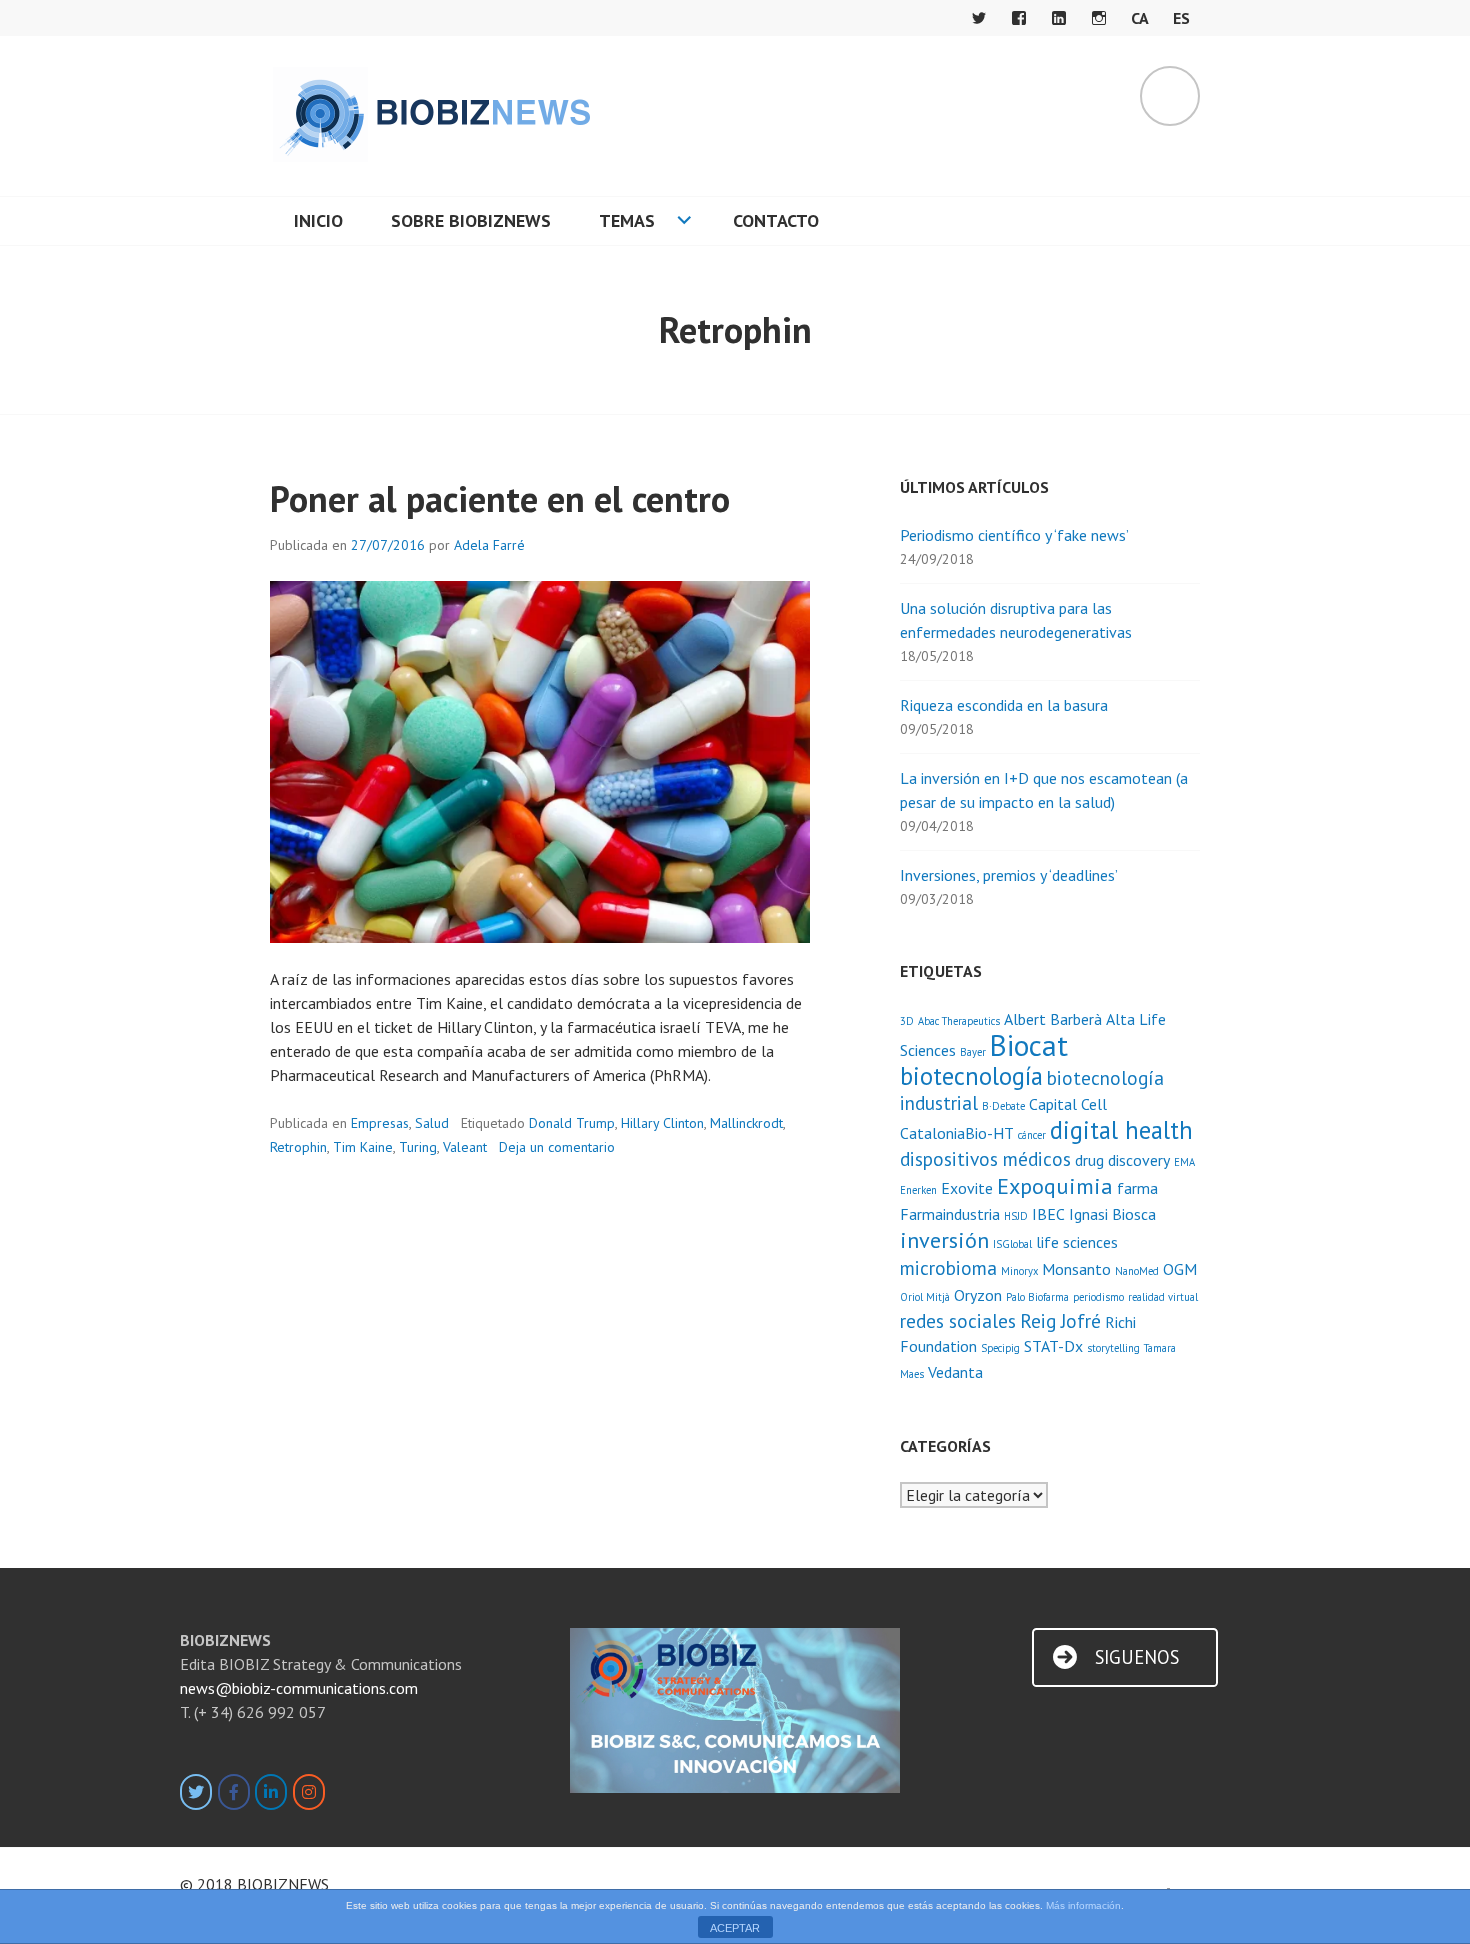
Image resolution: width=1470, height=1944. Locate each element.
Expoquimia (1055, 1185)
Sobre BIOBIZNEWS (471, 220)
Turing (418, 1147)
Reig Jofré (1060, 1320)
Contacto (776, 220)
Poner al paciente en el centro (500, 498)
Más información (1083, 1905)
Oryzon (978, 1295)
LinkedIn (1059, 18)
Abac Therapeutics (959, 1021)
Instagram (1099, 18)
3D (907, 1021)
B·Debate (1003, 1106)
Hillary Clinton (662, 1123)
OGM (1180, 1269)
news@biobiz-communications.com (299, 1688)
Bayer (973, 1052)
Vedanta (955, 1372)
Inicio (318, 220)
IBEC (1048, 1214)
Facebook (1019, 18)
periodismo (1098, 1297)
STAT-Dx (1053, 1346)
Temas (627, 220)
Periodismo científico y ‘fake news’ (1014, 535)
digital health (1121, 1130)
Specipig (1000, 1348)
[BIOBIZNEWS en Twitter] (196, 1792)
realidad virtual (1163, 1297)
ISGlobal (1012, 1244)
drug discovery (1122, 1160)
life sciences (1077, 1242)
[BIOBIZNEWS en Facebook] (234, 1792)
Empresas (380, 1123)
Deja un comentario (557, 1147)
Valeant (465, 1147)
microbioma (948, 1267)
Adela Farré (489, 545)
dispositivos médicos (985, 1158)
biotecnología (971, 1076)
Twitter (979, 18)
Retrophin (298, 1147)
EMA (1184, 1162)
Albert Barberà (1053, 1019)
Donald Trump (572, 1123)
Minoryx (1019, 1271)
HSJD (1016, 1216)
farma (1137, 1188)
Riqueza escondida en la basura (1004, 705)
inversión (944, 1239)
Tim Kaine (363, 1147)
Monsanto (1076, 1269)
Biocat (1029, 1045)
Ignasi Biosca (1112, 1214)
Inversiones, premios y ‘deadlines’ (1009, 875)
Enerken (918, 1190)
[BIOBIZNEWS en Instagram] (309, 1792)
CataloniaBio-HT (957, 1133)
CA (1140, 18)
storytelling (1113, 1348)
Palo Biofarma (1037, 1297)
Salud (432, 1123)
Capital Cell (1068, 1104)
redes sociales (958, 1320)
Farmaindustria (950, 1214)
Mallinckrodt (746, 1123)
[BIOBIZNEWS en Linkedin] (271, 1792)
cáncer (1032, 1135)
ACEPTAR (735, 1928)
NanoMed (1137, 1271)
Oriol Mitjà (925, 1297)
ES (1181, 18)
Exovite (967, 1188)
